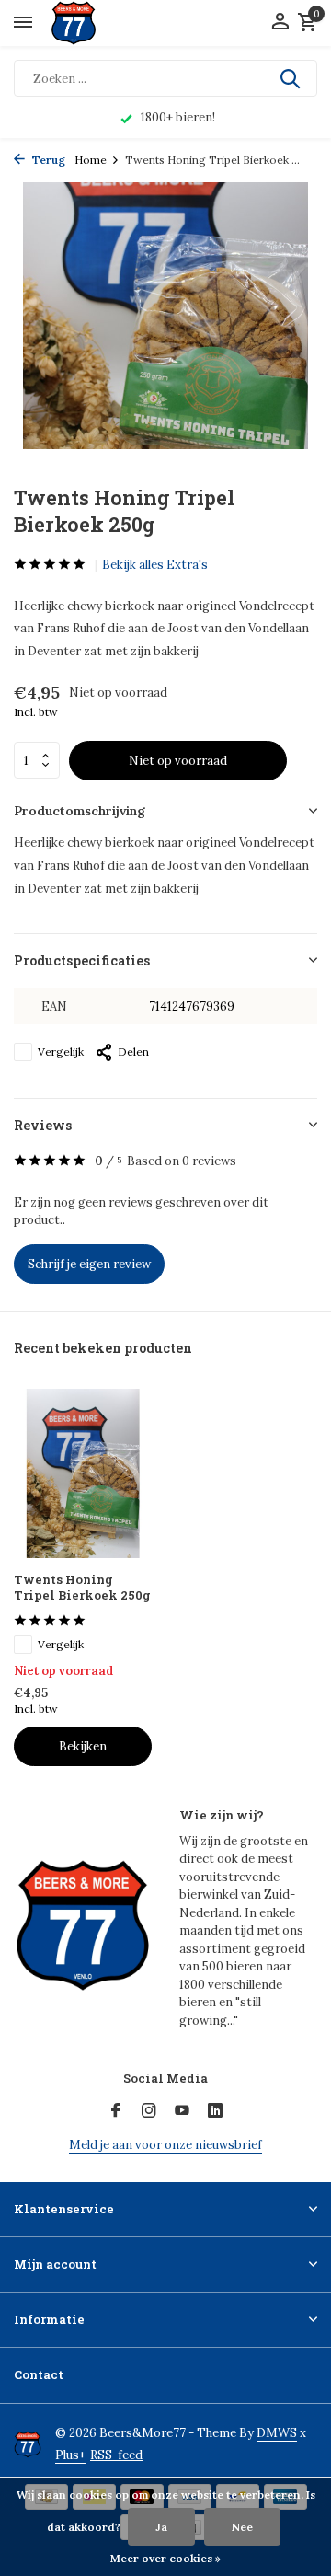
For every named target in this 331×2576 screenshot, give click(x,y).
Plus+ (70, 2455)
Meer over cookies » (165, 2558)
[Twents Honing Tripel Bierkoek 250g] (83, 1473)
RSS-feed (116, 2455)
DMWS (277, 2433)
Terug (47, 160)
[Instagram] (149, 2111)
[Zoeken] (291, 78)
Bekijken (83, 1746)
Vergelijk (61, 1051)
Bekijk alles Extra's (155, 565)
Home (91, 160)
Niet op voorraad (178, 761)
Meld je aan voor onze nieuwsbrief (165, 2145)
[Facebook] (116, 2111)
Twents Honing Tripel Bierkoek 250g (82, 1588)
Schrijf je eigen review (89, 1264)
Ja (161, 2527)
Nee (242, 2527)
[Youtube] (182, 2111)
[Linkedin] (215, 2111)
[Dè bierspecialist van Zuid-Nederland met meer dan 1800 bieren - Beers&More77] (90, 23)
